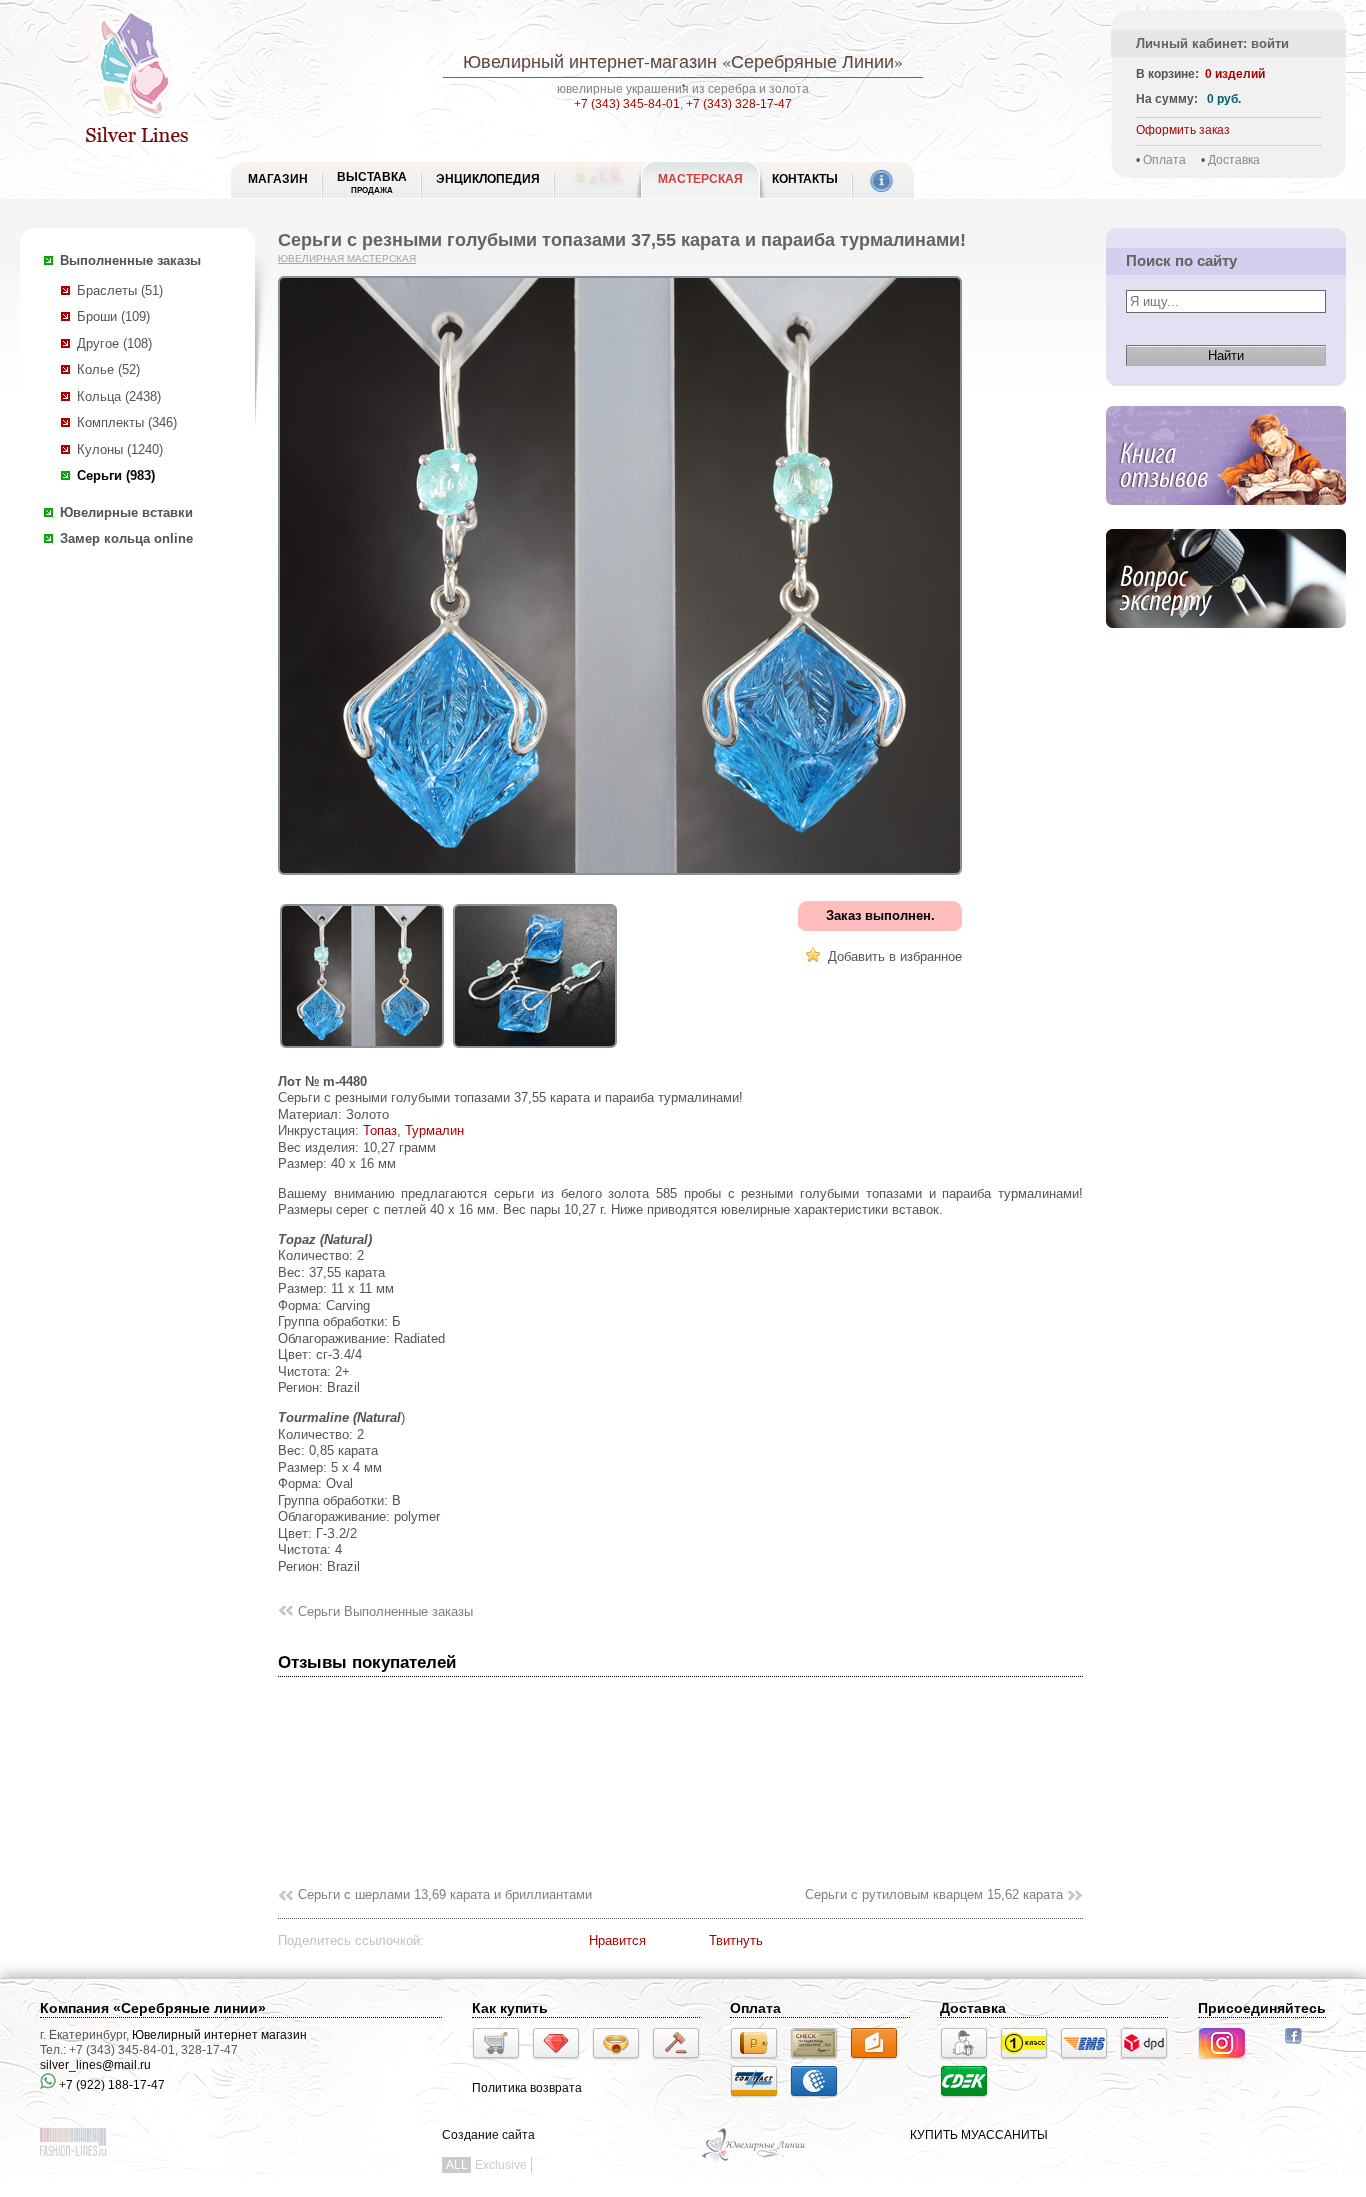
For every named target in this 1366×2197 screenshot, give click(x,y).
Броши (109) (113, 316)
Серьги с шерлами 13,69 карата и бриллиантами (445, 1894)
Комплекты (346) (127, 422)
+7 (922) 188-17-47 (110, 2085)
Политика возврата (527, 2088)
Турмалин (434, 1130)
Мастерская (700, 179)
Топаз (380, 1130)
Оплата (1164, 160)
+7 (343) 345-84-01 (627, 104)
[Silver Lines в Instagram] (1228, 2062)
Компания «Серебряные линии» (153, 2008)
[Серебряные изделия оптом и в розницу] (754, 2159)
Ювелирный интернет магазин (219, 2035)
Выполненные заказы (130, 260)
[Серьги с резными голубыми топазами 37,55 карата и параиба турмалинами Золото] (362, 1048)
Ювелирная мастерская (347, 258)
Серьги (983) (116, 475)
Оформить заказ (1183, 130)
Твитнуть (736, 1940)
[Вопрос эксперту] (1226, 643)
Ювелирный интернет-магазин (590, 61)
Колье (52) (108, 369)
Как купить (510, 2008)
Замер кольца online (126, 538)
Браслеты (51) (120, 290)
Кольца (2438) (119, 396)
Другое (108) (114, 343)
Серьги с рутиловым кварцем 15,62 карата (934, 1894)
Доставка (1234, 160)
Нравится (617, 1940)
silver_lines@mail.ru (95, 2065)
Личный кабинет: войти (1212, 43)
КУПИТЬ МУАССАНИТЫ (979, 2135)
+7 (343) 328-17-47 (739, 104)
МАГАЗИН (278, 179)
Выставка (372, 182)
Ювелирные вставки (126, 512)
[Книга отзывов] (1226, 520)
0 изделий (1235, 74)
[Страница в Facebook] (1299, 2046)
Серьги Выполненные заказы (385, 1611)
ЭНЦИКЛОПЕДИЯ (488, 179)
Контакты (805, 179)
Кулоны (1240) (120, 449)
